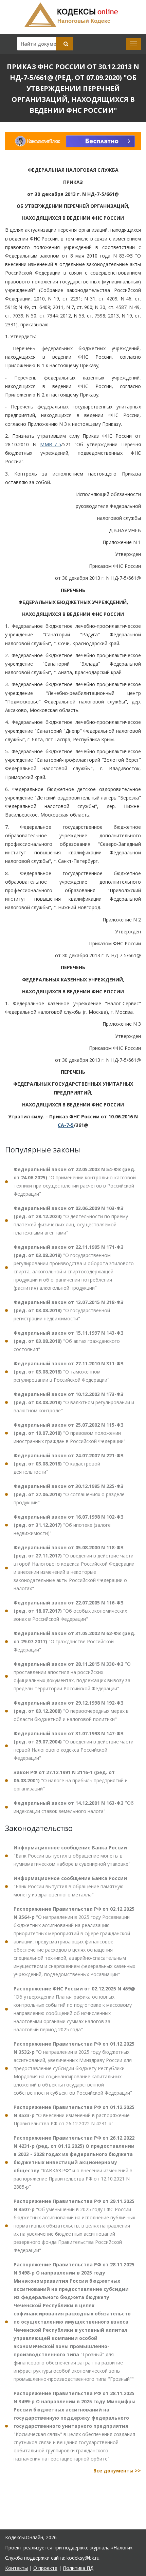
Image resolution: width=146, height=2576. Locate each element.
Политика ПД (78, 2568)
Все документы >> (117, 2471)
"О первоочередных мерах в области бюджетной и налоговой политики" (71, 1711)
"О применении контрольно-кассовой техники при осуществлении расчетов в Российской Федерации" (75, 1182)
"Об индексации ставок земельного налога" (74, 1807)
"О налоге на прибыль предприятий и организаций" (71, 1780)
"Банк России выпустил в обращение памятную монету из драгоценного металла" (70, 1886)
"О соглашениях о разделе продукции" (69, 1494)
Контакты (16, 2568)
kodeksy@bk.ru (83, 2558)
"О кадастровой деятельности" (69, 1464)
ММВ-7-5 (51, 444)
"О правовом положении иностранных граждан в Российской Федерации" (70, 1433)
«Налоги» (122, 2548)
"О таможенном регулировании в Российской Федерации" (69, 1372)
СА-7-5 (66, 1125)
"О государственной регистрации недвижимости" (69, 1310)
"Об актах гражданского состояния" (69, 1341)
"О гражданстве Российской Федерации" (75, 1641)
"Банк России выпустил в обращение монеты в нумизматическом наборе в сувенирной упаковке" (72, 1856)
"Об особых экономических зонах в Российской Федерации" (70, 1611)
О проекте (45, 2568)
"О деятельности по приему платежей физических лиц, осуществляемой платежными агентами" (71, 1220)
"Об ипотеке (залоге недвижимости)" (69, 1525)
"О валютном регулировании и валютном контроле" (74, 1402)
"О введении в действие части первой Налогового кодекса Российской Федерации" (74, 1746)
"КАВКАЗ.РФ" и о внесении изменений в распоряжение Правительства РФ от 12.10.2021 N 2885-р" (74, 2162)
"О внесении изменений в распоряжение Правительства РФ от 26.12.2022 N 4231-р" (74, 2115)
